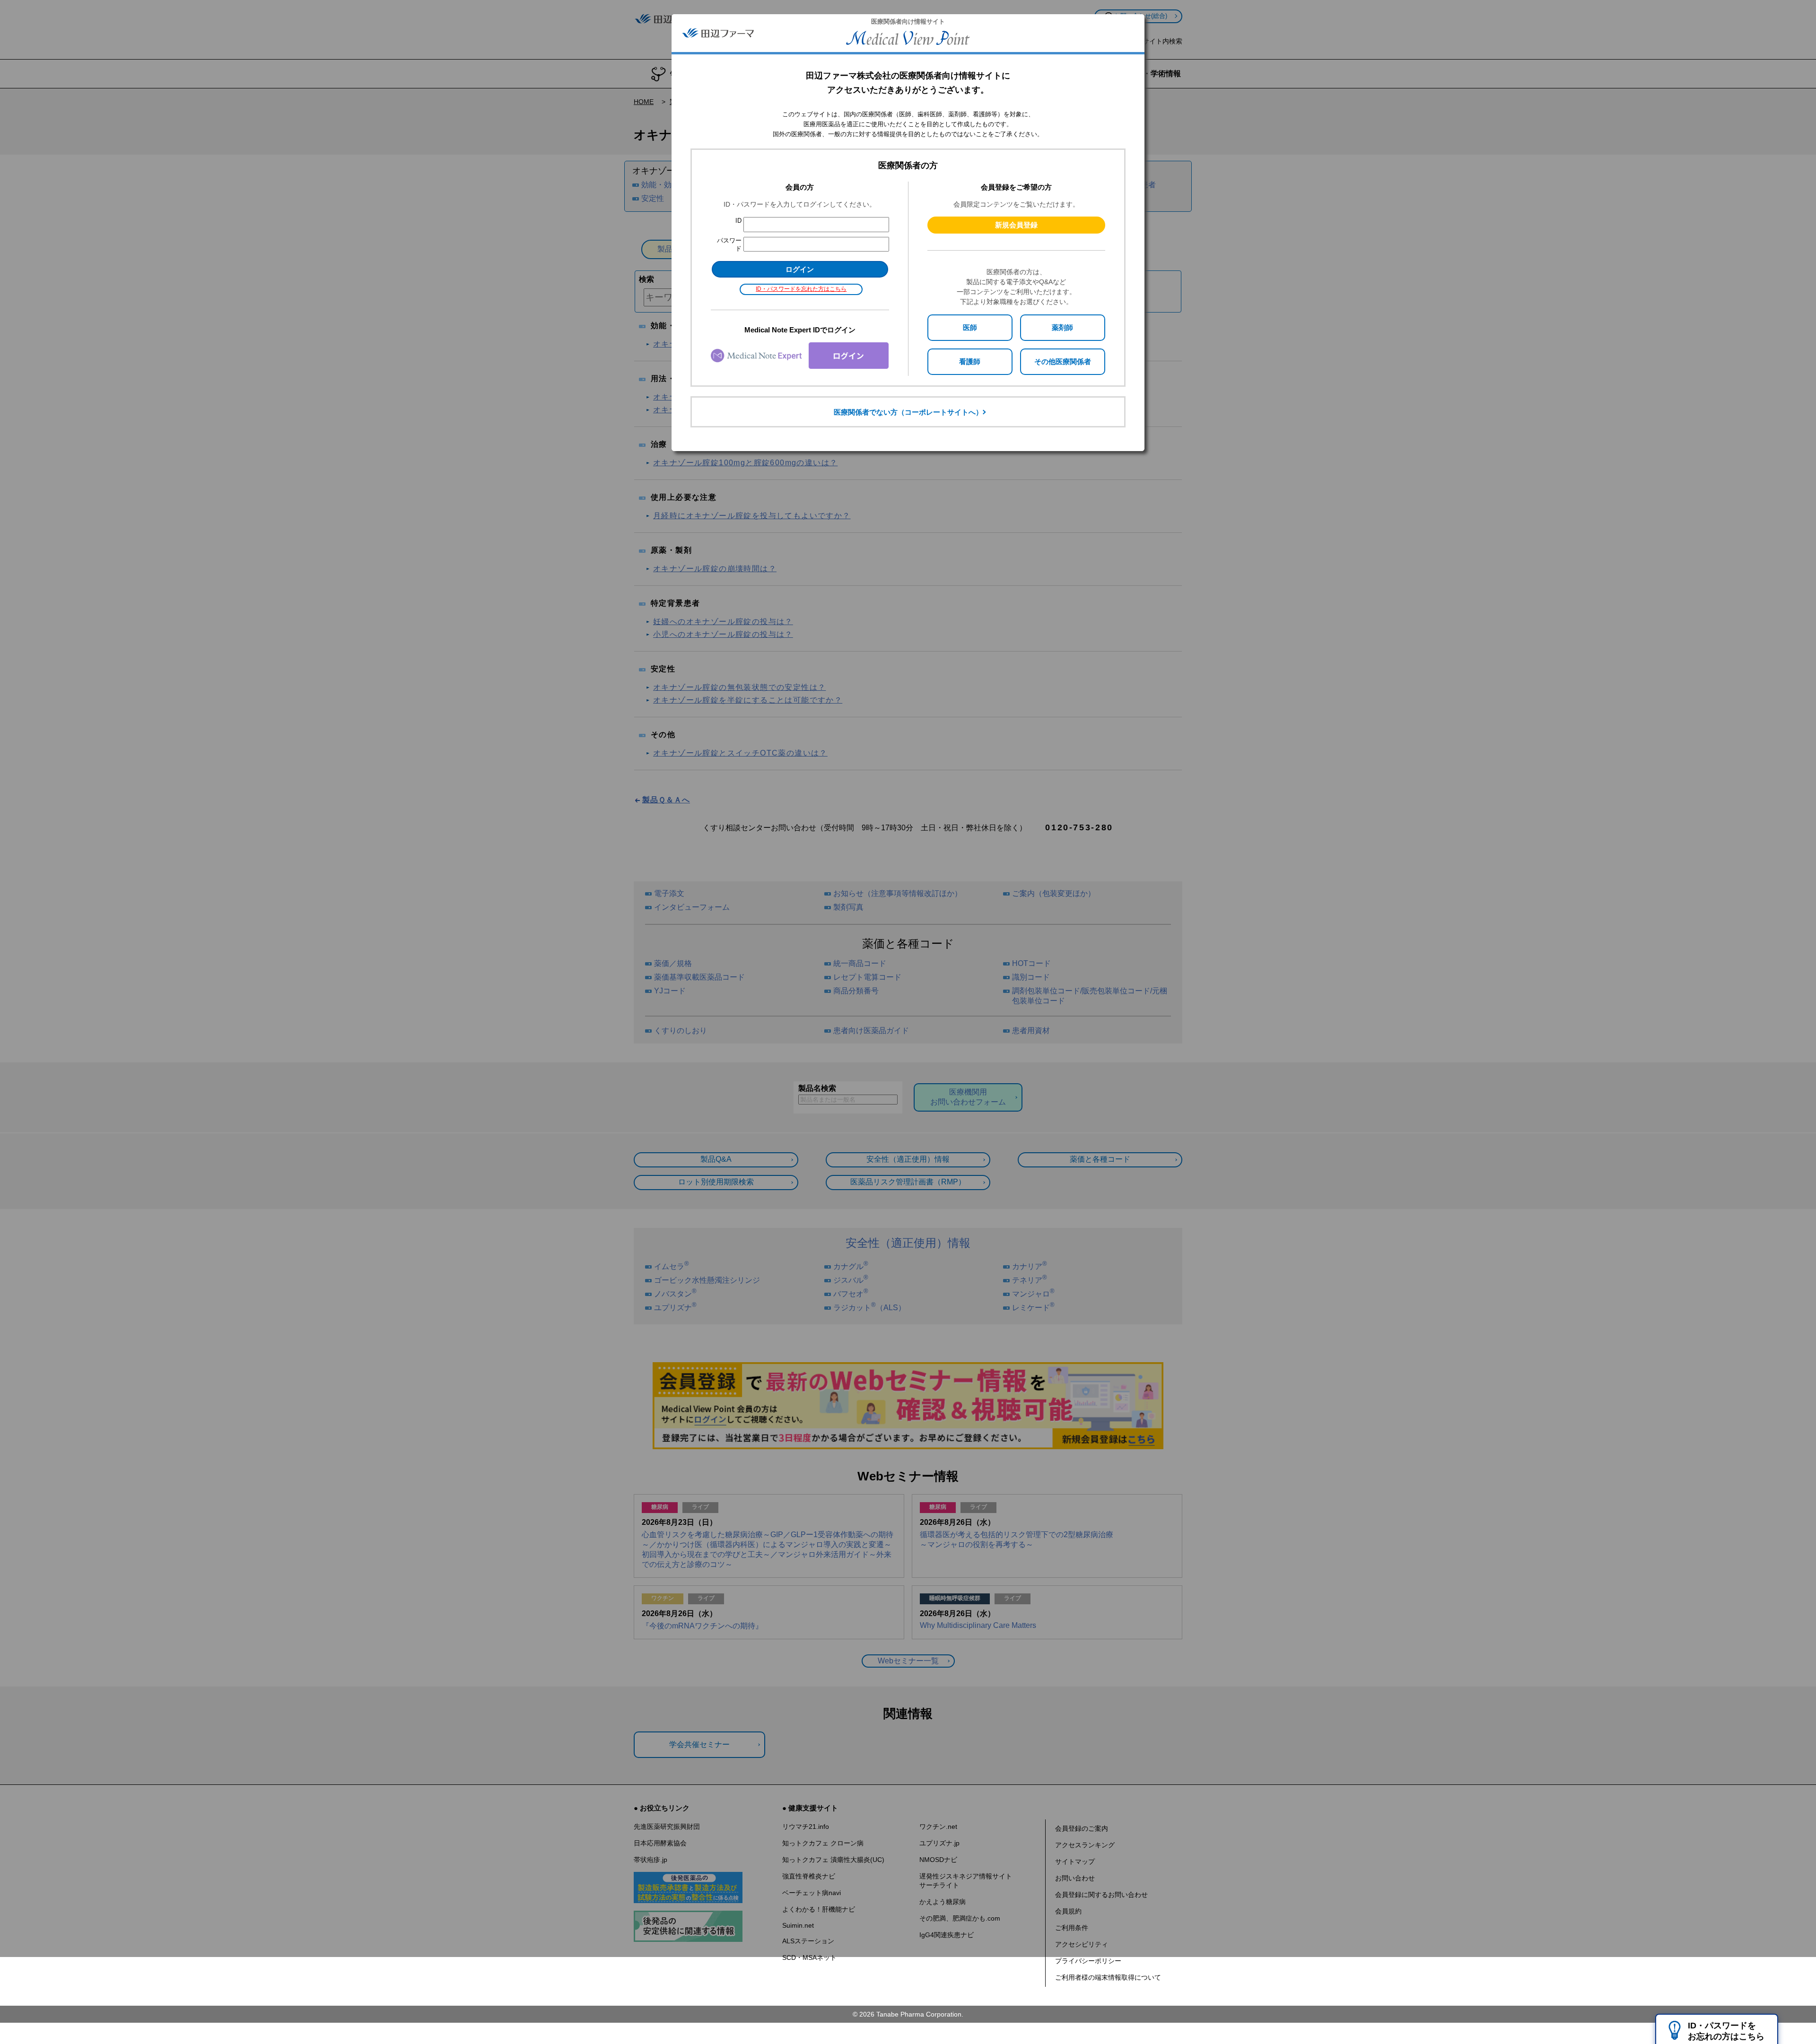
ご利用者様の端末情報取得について (1108, 1977)
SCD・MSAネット (809, 1957)
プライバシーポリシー (1088, 1961)
